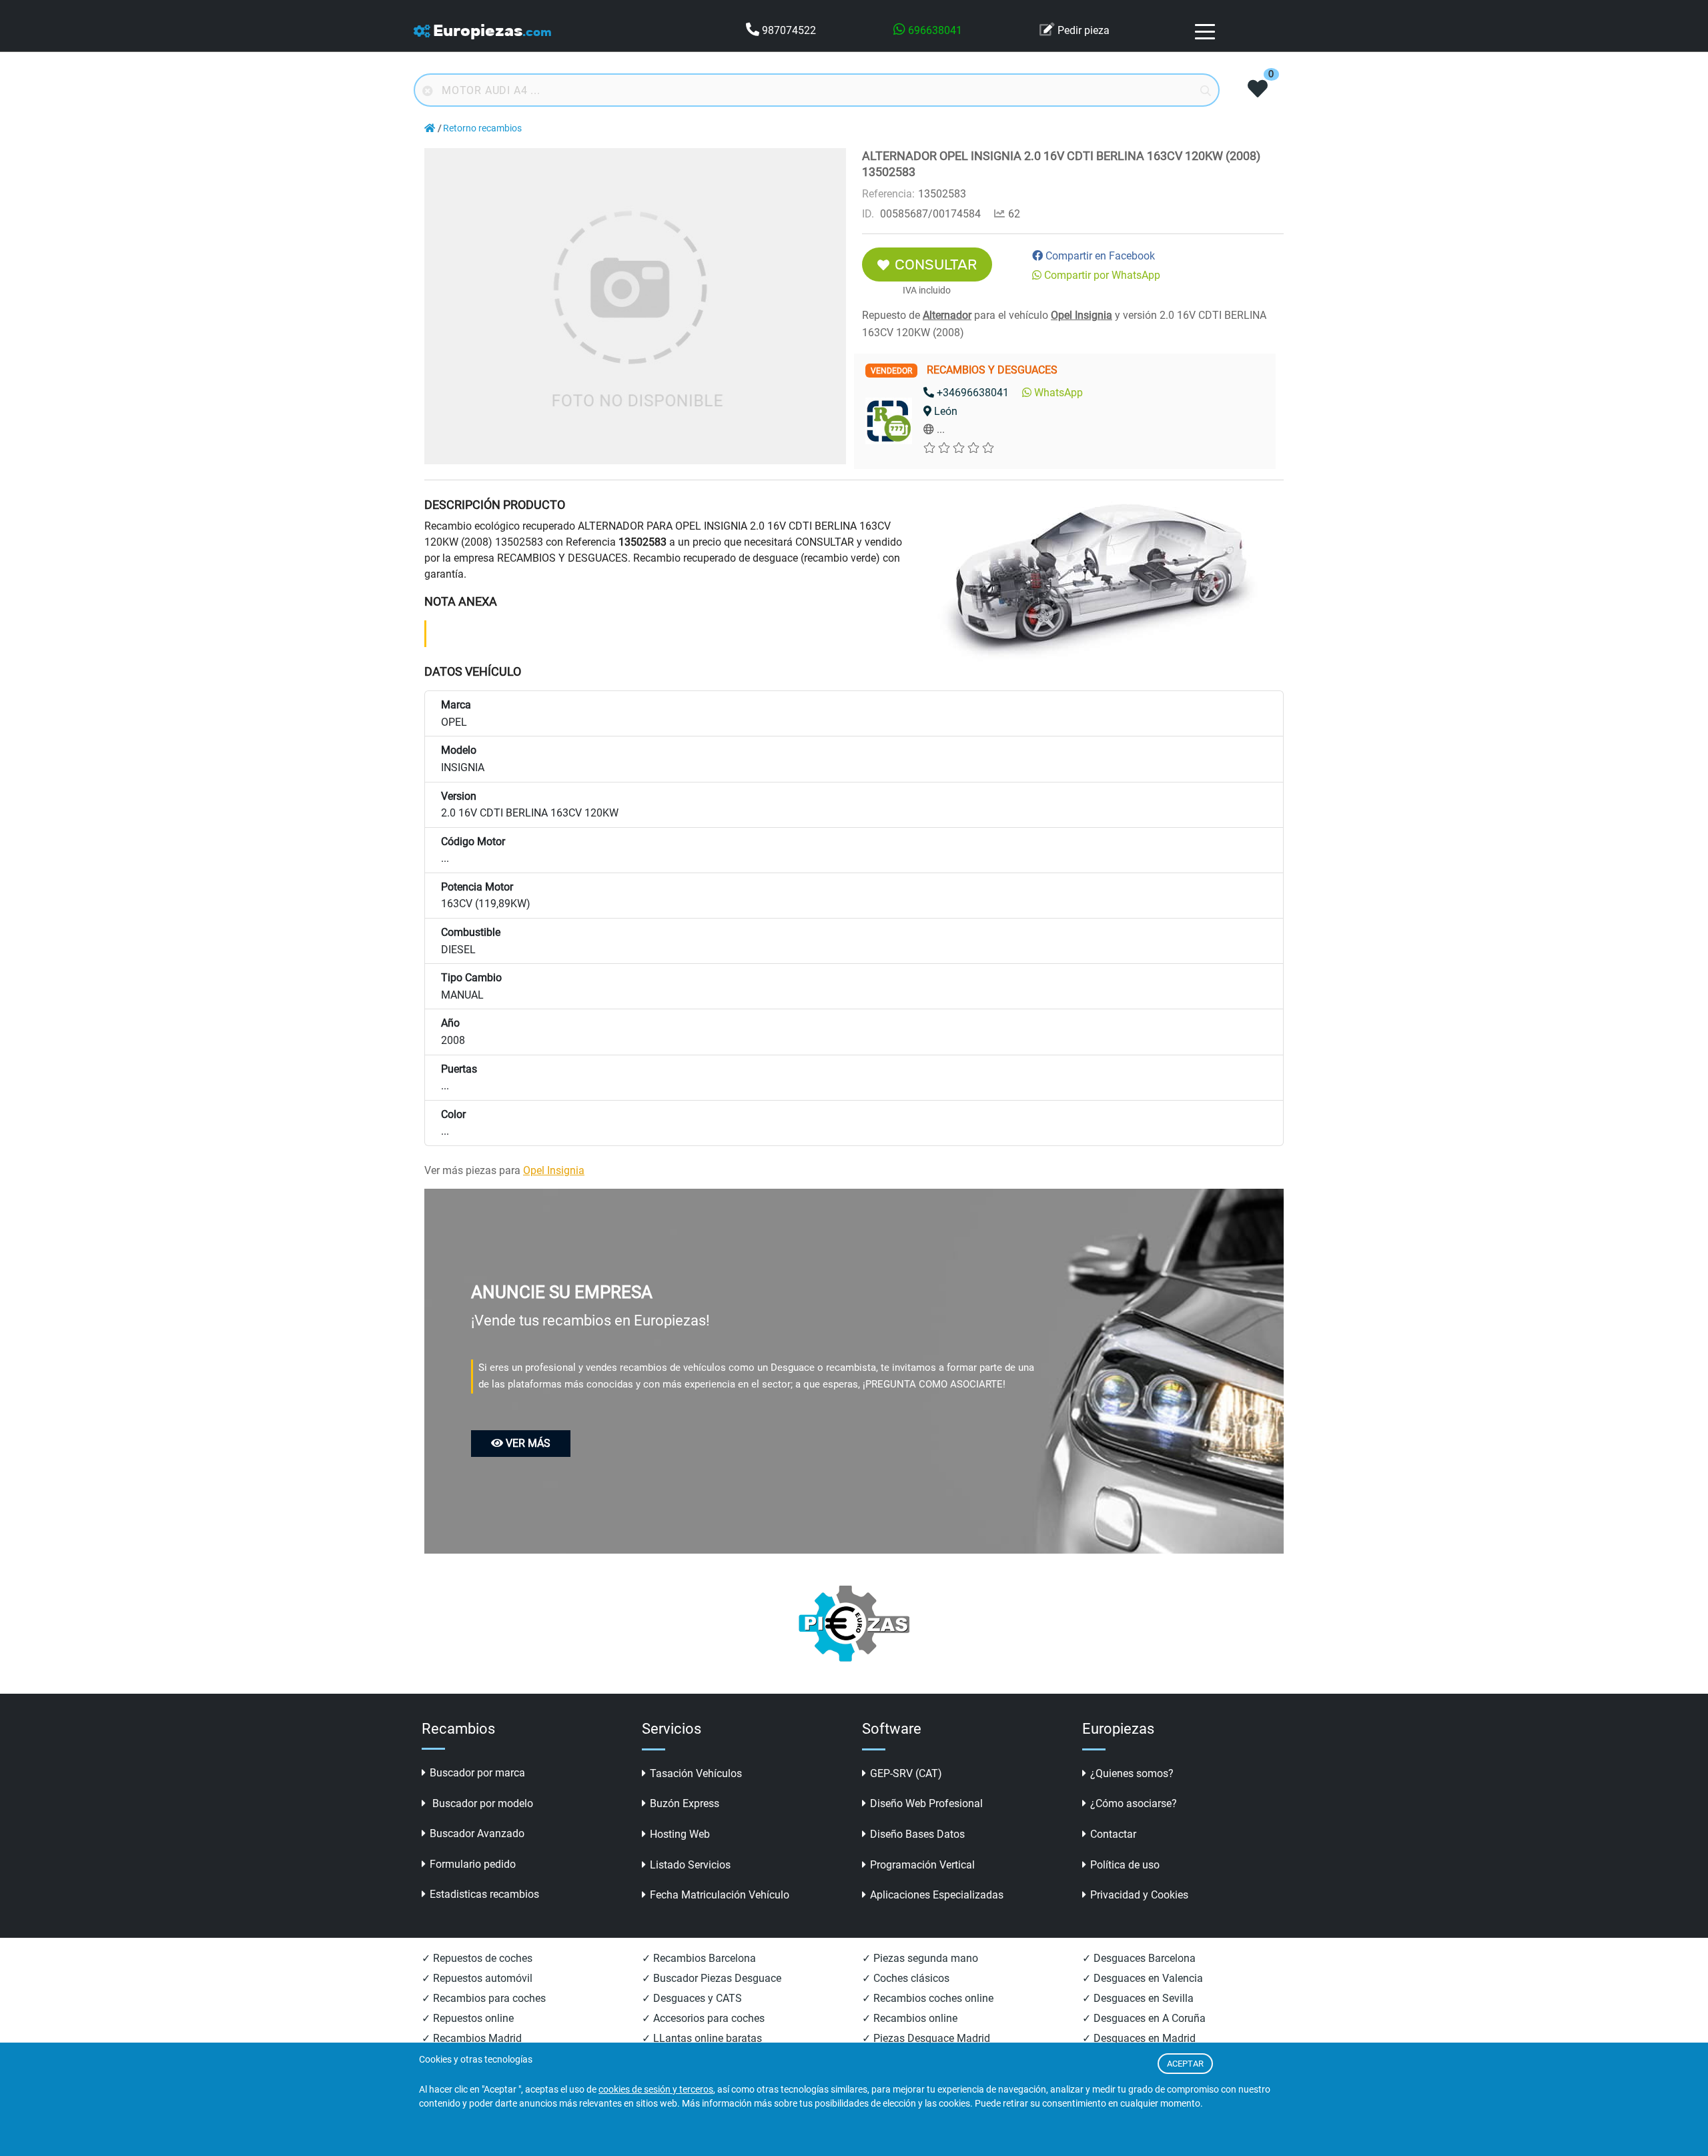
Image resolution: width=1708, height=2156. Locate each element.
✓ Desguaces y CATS (692, 1998)
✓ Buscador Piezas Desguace (712, 1978)
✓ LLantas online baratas (702, 2038)
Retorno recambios (482, 128)
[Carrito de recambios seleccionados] (1258, 90)
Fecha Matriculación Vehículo (720, 1895)
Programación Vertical (922, 1865)
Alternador (947, 315)
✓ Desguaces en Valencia (1143, 1978)
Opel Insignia (1082, 315)
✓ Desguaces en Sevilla (1138, 1998)
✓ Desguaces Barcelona (1139, 1958)
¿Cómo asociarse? (1134, 1803)
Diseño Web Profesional (926, 1803)
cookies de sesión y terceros (656, 2090)
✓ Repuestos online (468, 2018)
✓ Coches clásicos (906, 1978)
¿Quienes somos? (1132, 1773)
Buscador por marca (477, 1773)
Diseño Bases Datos (917, 1834)
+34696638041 (973, 393)
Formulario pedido (473, 1864)
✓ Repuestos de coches (477, 1958)
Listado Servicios (690, 1865)
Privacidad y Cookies (1139, 1895)
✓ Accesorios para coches (703, 2018)
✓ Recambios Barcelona (699, 1958)
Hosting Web (680, 1834)
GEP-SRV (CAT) (906, 1773)
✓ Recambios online (910, 2018)
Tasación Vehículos (696, 1773)
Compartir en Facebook (1100, 256)
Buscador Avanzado (477, 1833)
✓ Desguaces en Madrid (1139, 2038)
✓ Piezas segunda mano (920, 1958)
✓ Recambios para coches (484, 1998)
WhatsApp (1058, 393)
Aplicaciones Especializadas (937, 1895)
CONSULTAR (936, 264)
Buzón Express (685, 1803)
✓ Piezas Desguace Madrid (926, 2038)
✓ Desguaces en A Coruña (1144, 2018)
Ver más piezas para (504, 1170)
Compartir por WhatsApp (1102, 275)
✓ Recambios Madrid (472, 2038)
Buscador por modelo (481, 1803)
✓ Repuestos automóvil (477, 1978)
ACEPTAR (1185, 2064)
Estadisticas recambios (484, 1894)
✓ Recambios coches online (928, 1998)
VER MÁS (528, 1443)
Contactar (1113, 1834)
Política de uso (1125, 1865)
